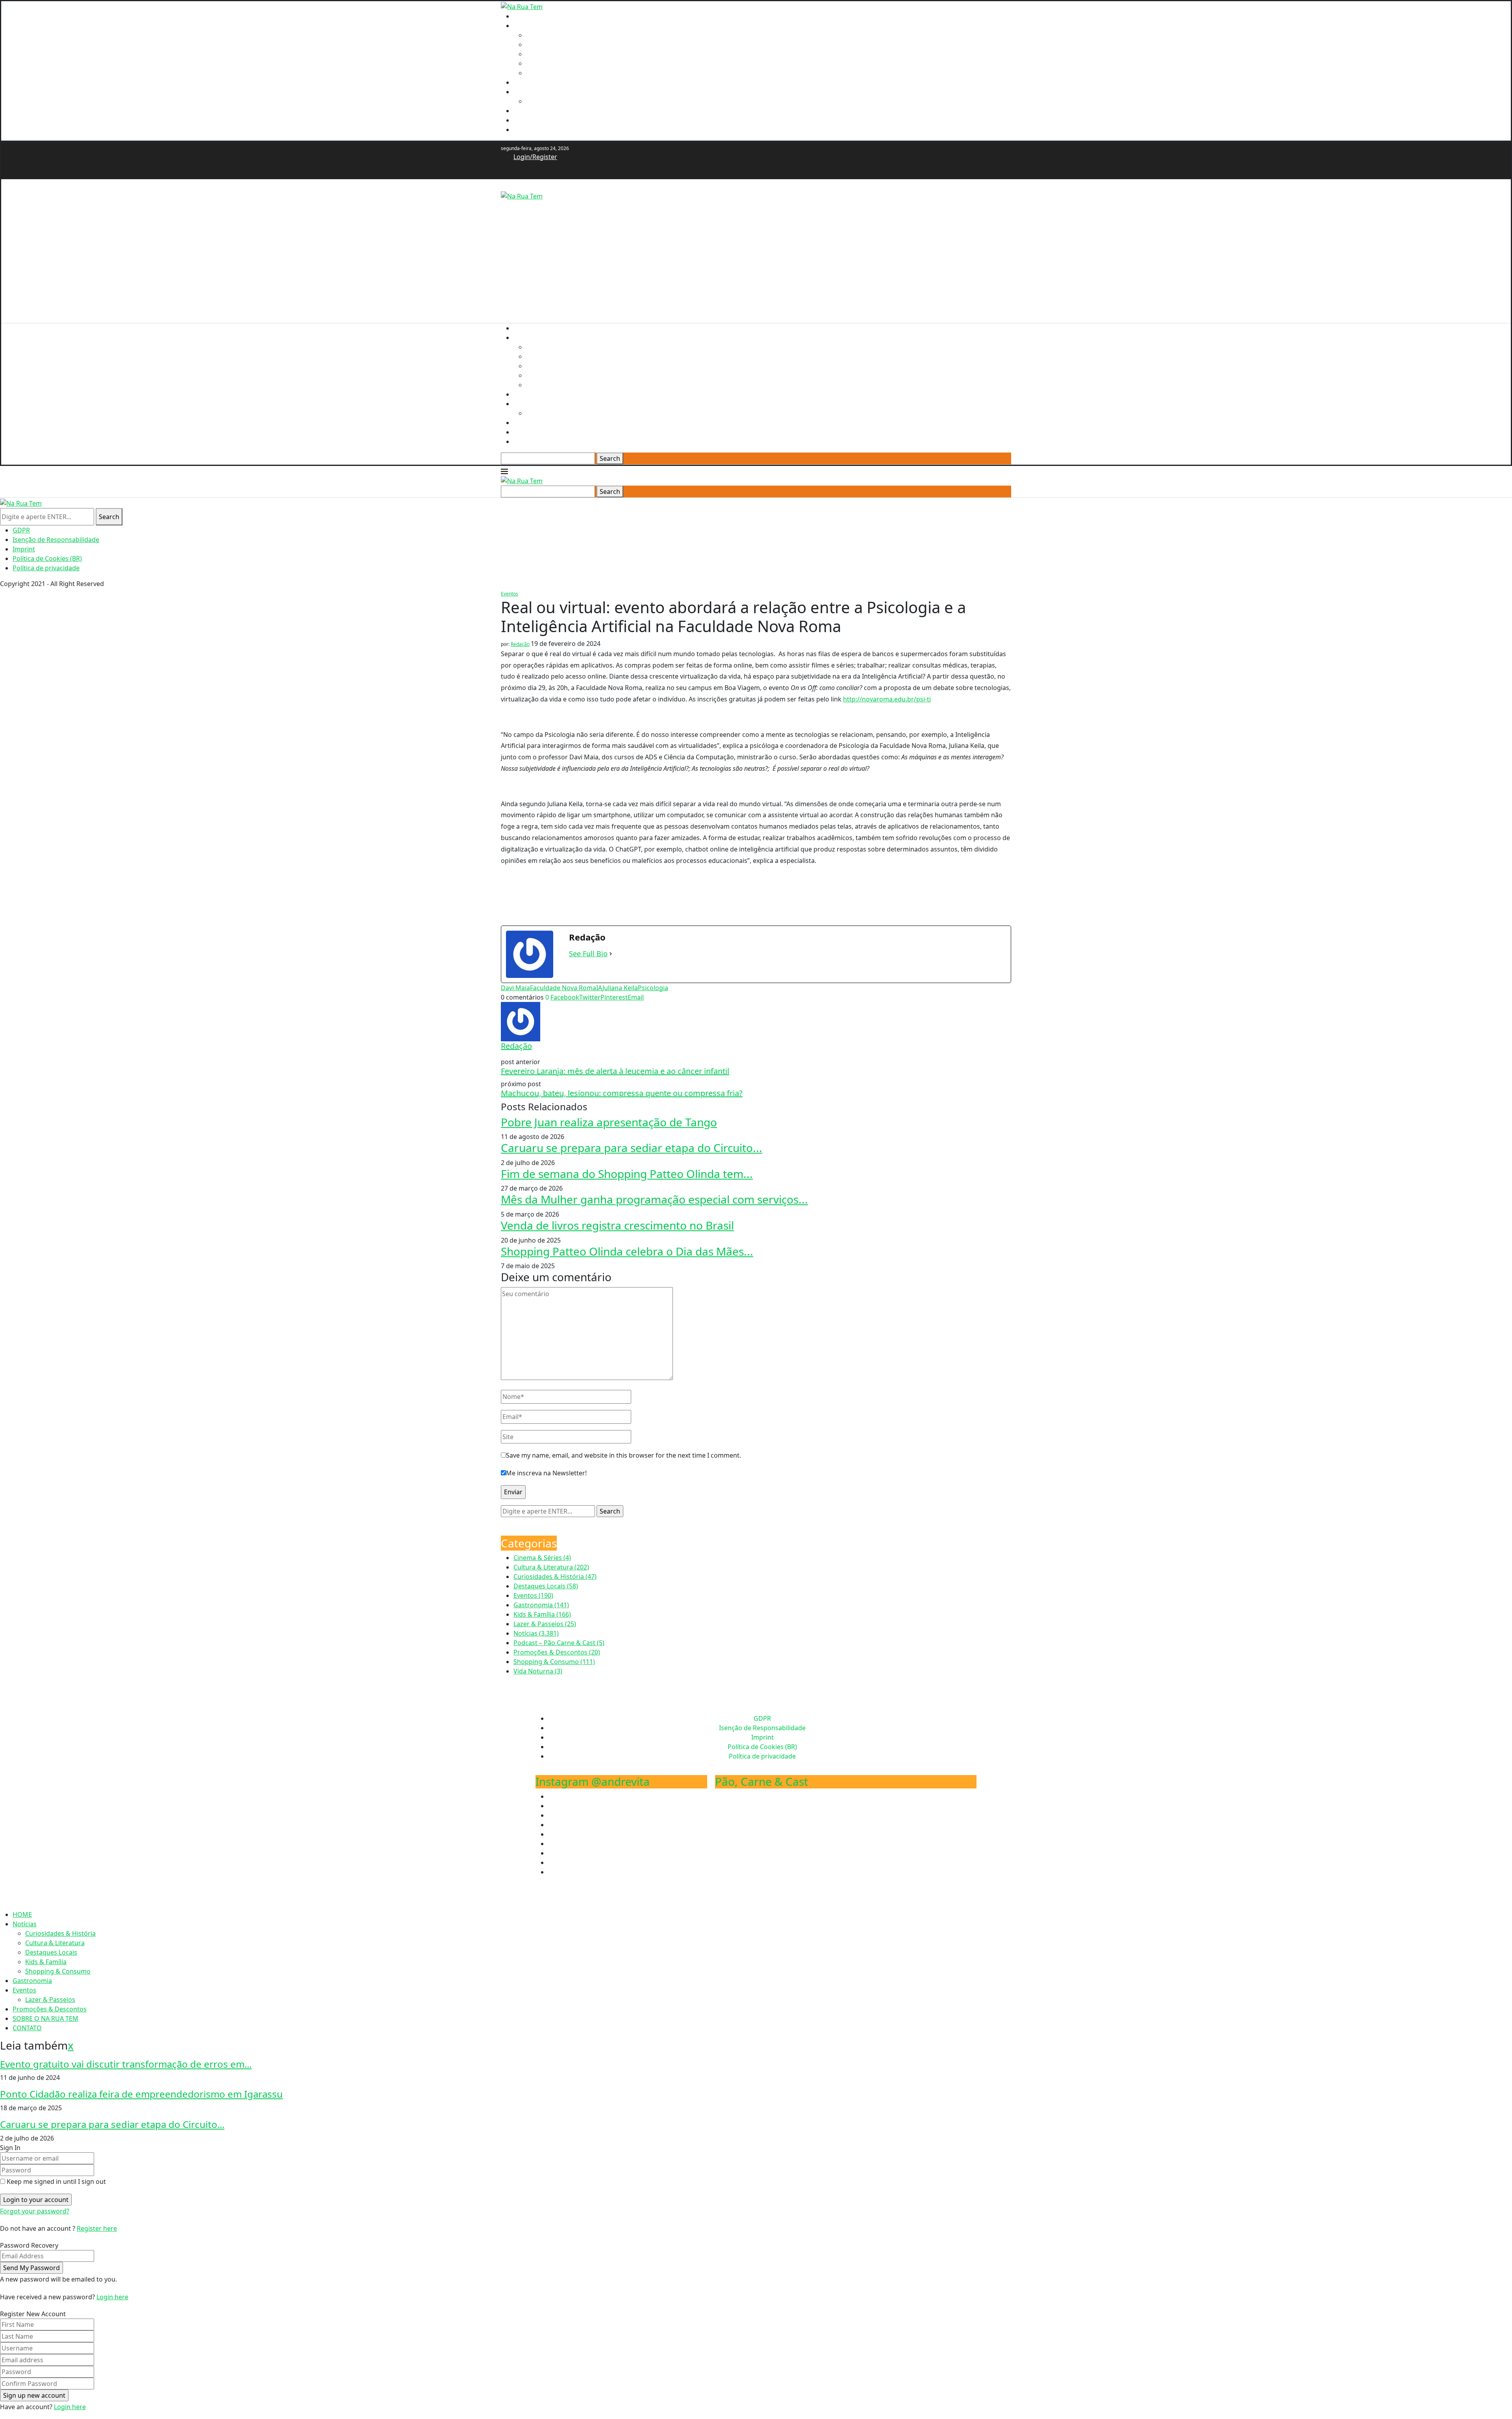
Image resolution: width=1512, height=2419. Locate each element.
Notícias (525, 26)
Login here (112, 2297)
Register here (97, 2228)
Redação (520, 644)
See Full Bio (588, 954)
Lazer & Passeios (551, 101)
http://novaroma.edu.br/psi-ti (887, 699)
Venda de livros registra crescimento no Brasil (617, 1225)
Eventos (525, 92)
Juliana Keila (620, 988)
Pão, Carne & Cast (762, 1781)
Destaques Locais (552, 54)
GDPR (21, 530)
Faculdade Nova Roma (563, 988)
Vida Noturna (538, 1671)
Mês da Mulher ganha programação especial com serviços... (654, 1199)
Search (610, 458)
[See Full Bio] (611, 954)
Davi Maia (515, 988)
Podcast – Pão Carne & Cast (559, 1643)
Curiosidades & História (561, 35)
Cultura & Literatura (556, 45)
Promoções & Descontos (550, 111)
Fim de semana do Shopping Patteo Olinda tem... (627, 1174)
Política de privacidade (46, 568)
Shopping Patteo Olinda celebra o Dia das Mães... (627, 1251)
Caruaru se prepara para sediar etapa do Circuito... (632, 1148)
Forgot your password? (35, 2211)
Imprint (24, 549)
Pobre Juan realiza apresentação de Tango (609, 1122)
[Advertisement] (737, 256)
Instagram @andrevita (593, 1781)
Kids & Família (547, 63)
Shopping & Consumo (559, 73)
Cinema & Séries (542, 1558)
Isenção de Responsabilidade (56, 540)
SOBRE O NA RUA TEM (546, 120)
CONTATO (528, 130)
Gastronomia (533, 82)
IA (599, 988)
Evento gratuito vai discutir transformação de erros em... (126, 2064)
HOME (523, 16)
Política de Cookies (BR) (47, 558)
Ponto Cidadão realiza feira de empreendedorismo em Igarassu (141, 2094)
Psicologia (653, 988)
